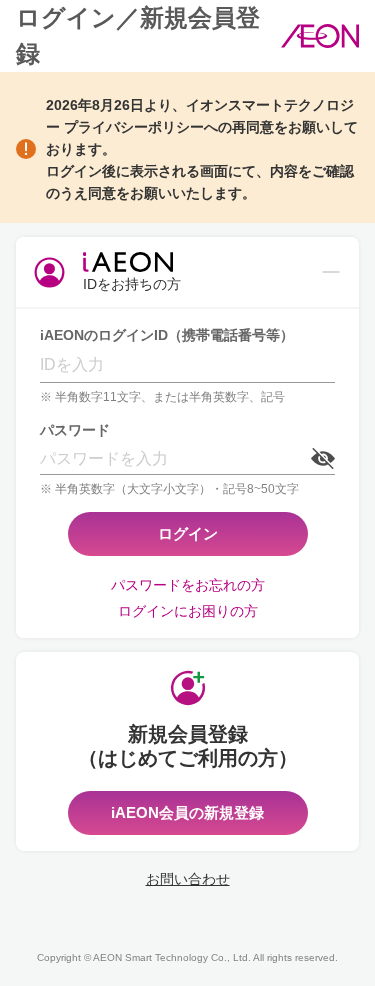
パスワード (75, 430)
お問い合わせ (188, 879)
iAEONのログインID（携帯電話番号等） (167, 335)
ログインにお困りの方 (188, 611)
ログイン (188, 533)
